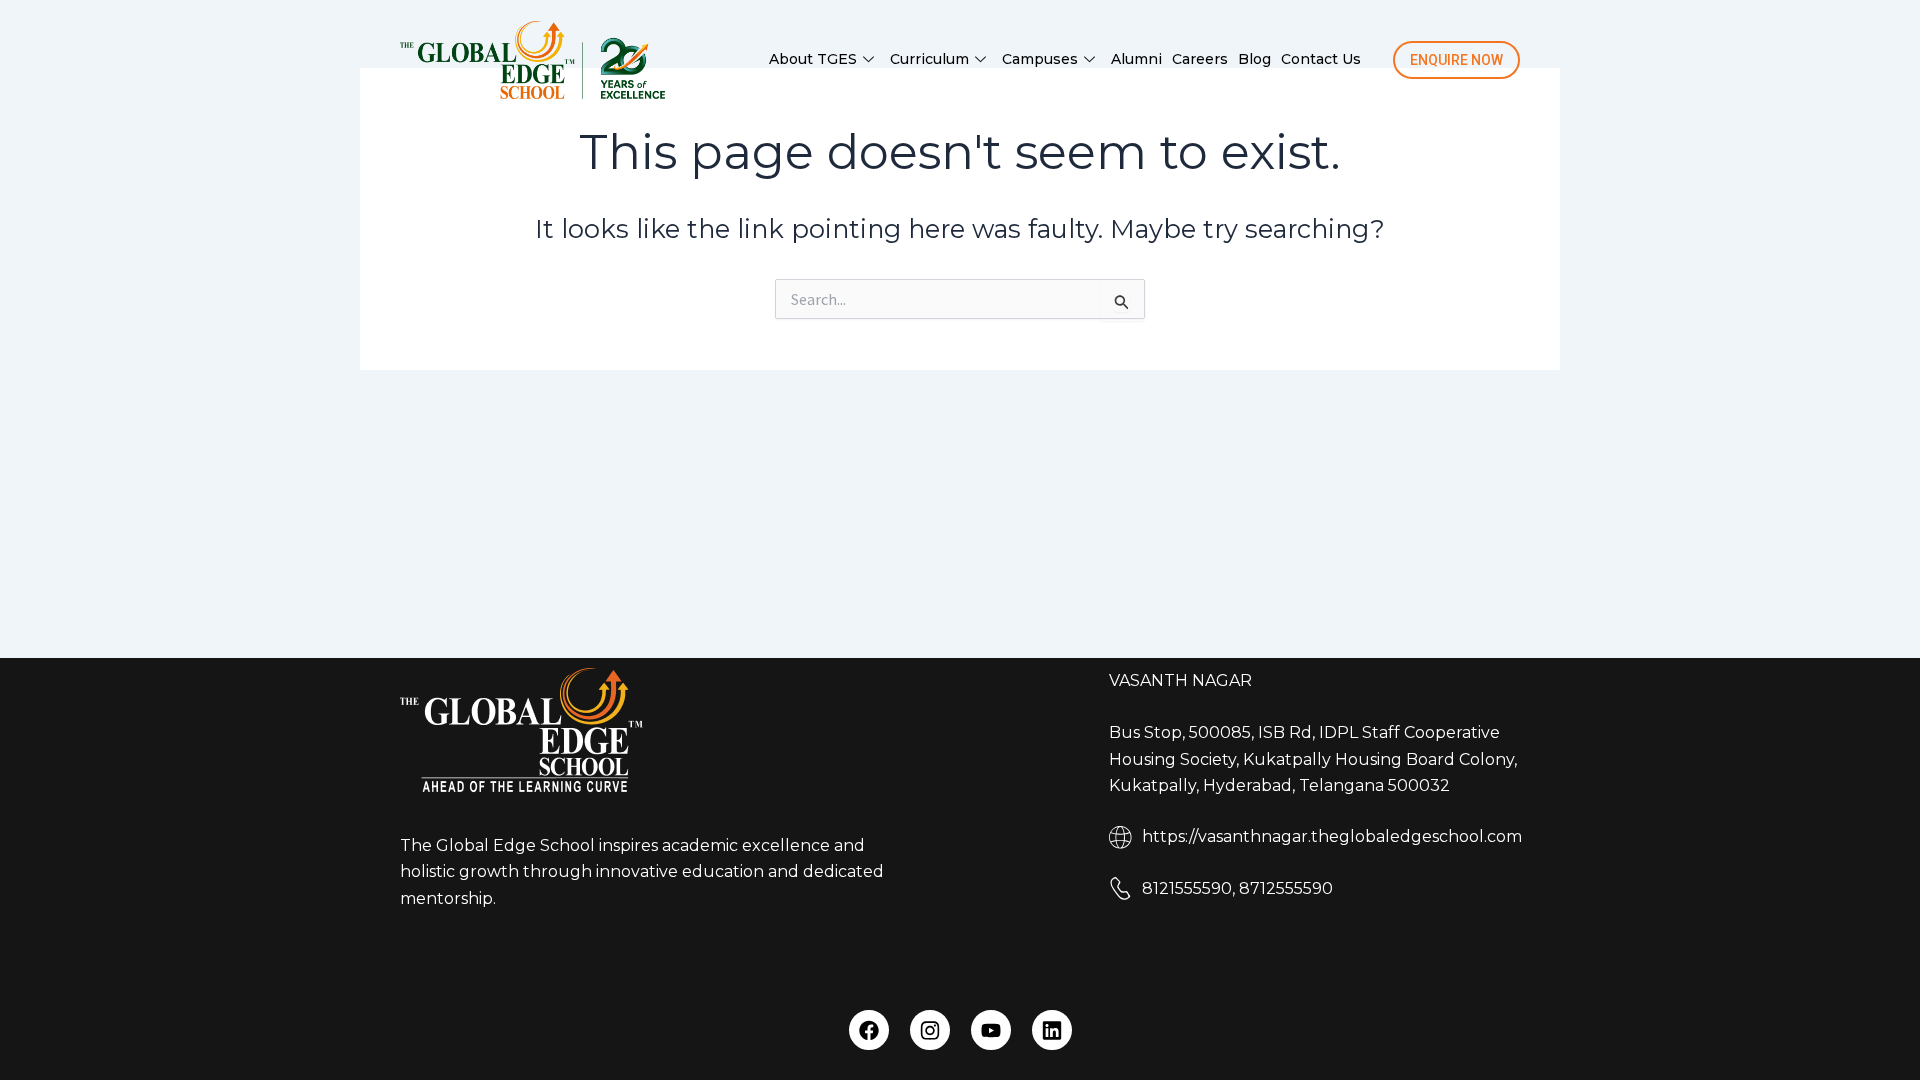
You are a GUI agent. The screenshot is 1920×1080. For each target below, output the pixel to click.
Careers (1200, 59)
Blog (1254, 59)
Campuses (1040, 59)
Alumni (1136, 59)
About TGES (813, 59)
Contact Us (1321, 59)
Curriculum (929, 59)
